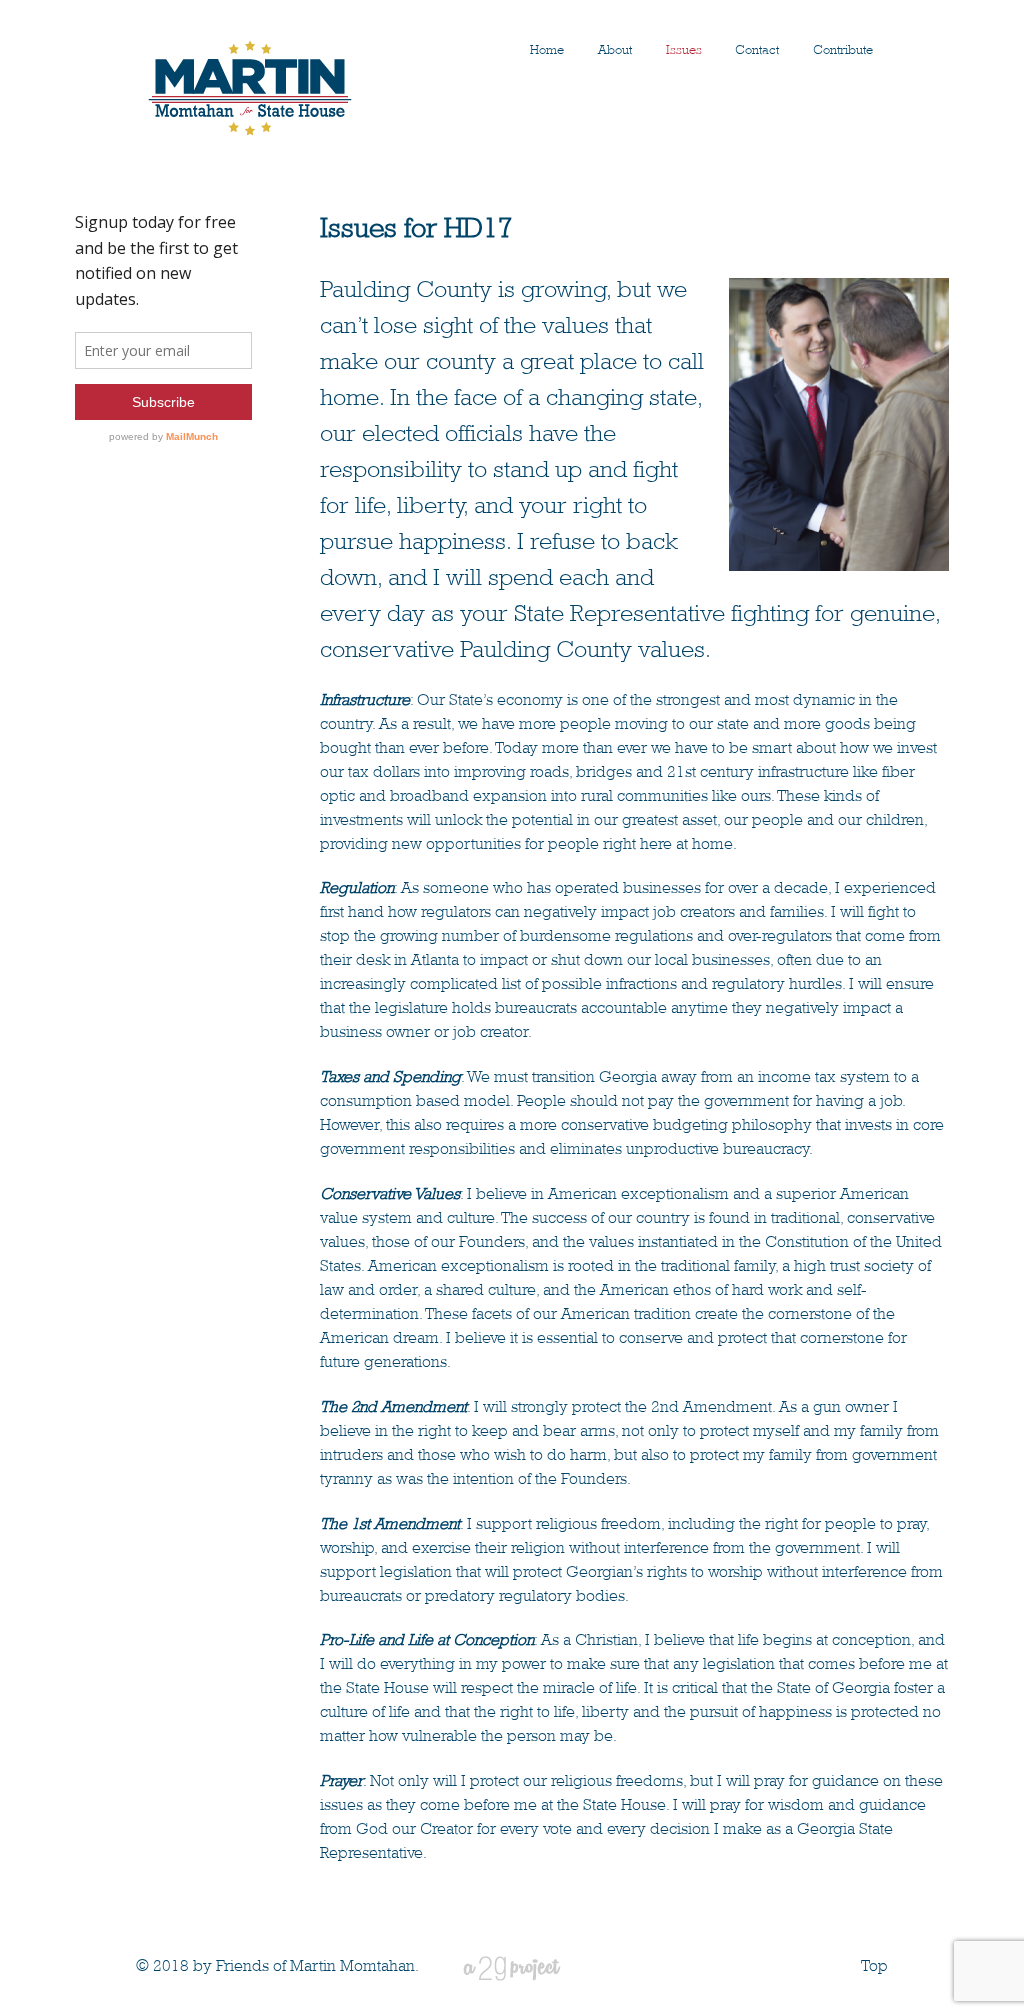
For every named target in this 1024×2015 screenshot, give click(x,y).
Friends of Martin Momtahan (315, 1967)
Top (874, 1967)
